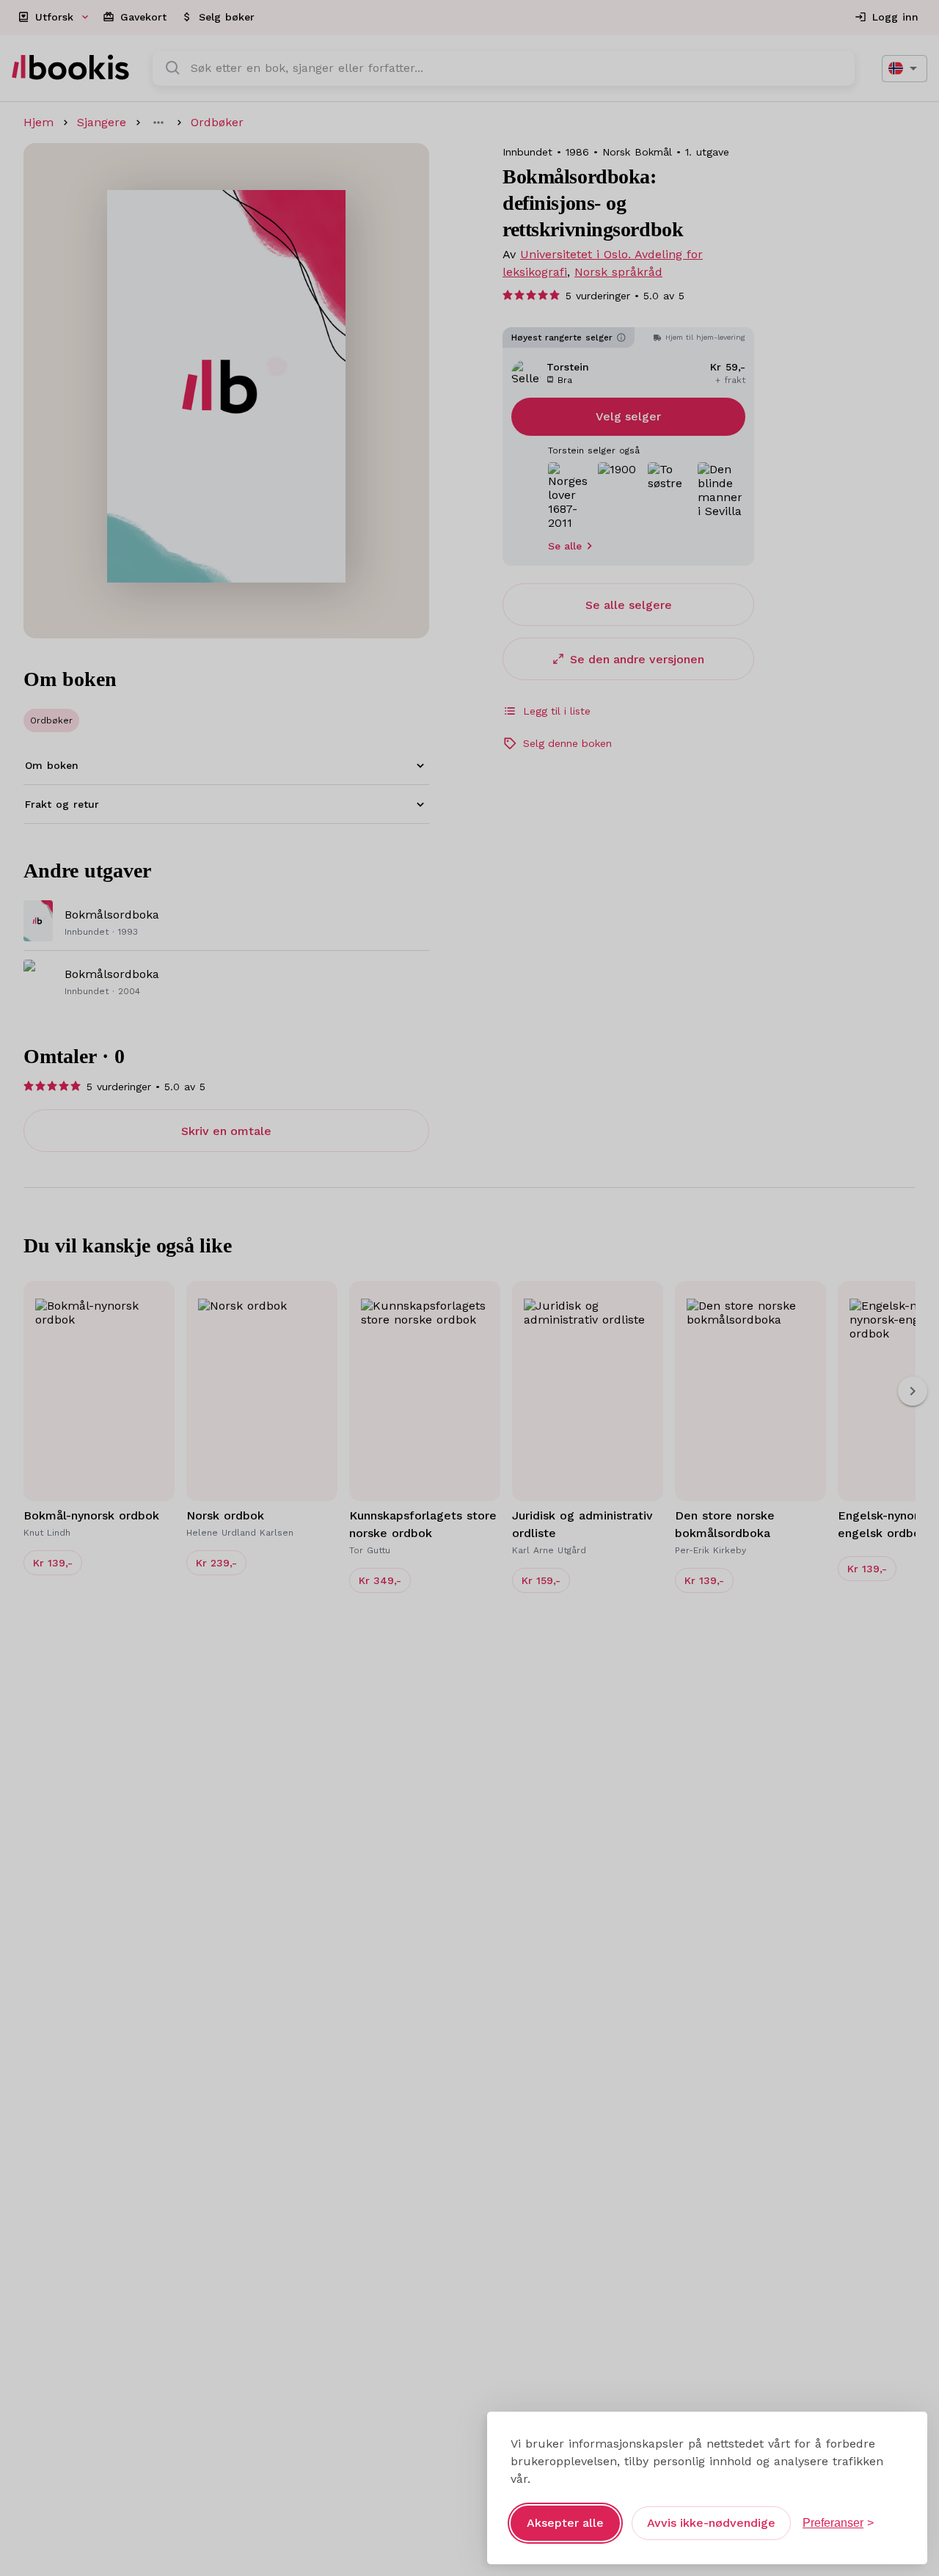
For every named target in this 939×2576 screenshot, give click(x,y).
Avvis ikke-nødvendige (711, 2523)
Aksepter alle (565, 2523)
